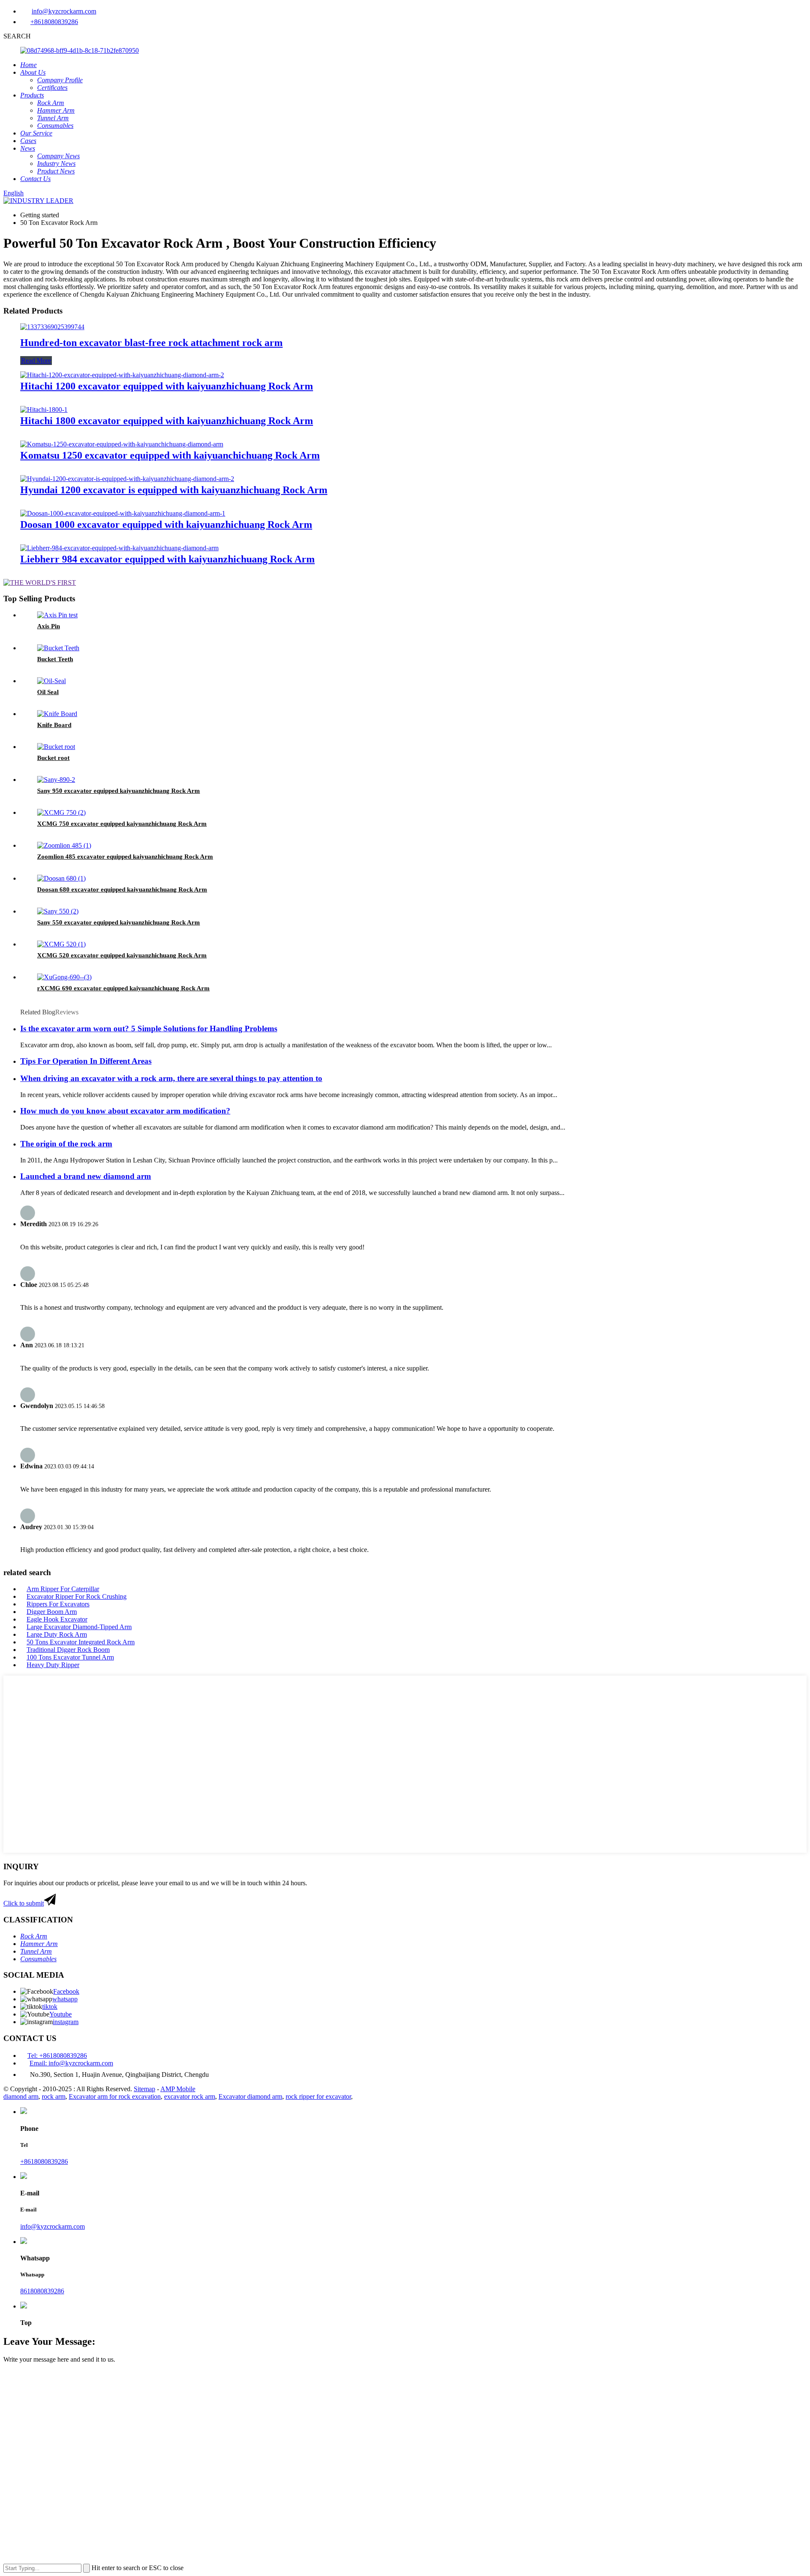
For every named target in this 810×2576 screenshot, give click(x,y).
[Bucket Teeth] (58, 648)
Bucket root (53, 758)
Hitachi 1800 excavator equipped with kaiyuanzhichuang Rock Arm (167, 421)
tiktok (50, 2007)
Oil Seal (48, 692)
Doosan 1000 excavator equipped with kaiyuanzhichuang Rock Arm (166, 524)
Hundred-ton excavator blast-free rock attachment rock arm (151, 343)
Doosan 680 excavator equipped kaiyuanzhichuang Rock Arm (122, 889)
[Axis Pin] (57, 615)
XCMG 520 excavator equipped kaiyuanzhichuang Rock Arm (122, 955)
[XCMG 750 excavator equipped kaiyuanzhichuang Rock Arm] (61, 812)
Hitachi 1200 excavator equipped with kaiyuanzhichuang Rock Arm (167, 386)
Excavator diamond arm (250, 2096)
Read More (36, 361)
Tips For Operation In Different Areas (86, 1061)
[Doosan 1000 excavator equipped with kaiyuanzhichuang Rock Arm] (123, 513)
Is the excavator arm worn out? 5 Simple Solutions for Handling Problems (149, 1029)
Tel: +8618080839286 (57, 2056)
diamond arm (21, 2096)
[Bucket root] (56, 747)
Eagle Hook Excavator (57, 1619)
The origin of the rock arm (66, 1144)
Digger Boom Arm (52, 1612)
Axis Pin (49, 626)
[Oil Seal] (51, 681)
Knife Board (54, 725)
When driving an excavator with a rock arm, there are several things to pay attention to (171, 1078)
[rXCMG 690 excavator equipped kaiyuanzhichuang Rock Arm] (64, 977)
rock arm (54, 2096)
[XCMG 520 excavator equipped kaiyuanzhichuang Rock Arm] (61, 944)
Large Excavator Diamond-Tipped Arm (79, 1627)
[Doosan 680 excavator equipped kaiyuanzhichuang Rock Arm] (61, 878)
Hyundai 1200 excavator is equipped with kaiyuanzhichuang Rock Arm (174, 490)
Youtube (61, 2014)
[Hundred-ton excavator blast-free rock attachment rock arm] (52, 327)
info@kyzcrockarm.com (64, 11)
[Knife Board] (57, 714)
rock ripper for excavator (318, 2096)
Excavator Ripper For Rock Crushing (77, 1596)
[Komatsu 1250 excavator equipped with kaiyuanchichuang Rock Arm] (122, 444)
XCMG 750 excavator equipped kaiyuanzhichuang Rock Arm (122, 824)
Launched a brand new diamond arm (86, 1176)
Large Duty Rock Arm (57, 1634)
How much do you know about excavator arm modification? (125, 1111)
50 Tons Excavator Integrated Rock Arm (81, 1642)
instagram (66, 2022)
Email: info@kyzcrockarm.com (71, 2063)
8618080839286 (42, 2291)
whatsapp (65, 1999)
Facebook (66, 1991)
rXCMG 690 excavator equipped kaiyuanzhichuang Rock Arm (123, 988)
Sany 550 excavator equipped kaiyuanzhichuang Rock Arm (119, 922)
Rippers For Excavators (58, 1604)
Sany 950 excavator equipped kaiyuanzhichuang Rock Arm (119, 791)
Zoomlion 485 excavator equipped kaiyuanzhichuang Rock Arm (125, 857)
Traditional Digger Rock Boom (68, 1650)
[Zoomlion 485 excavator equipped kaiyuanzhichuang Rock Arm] (64, 845)
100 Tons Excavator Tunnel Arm (70, 1657)
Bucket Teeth (55, 659)
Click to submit (24, 1903)
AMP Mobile (178, 2089)
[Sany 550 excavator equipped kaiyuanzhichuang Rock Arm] (58, 911)
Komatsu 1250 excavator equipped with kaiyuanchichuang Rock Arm (170, 455)
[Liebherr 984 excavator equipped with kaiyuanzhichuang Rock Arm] (119, 548)
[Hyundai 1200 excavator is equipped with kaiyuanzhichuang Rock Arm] (127, 479)
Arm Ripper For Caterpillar (63, 1589)
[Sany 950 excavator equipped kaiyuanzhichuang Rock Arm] (56, 780)
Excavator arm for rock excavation (115, 2096)
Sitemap (144, 2089)
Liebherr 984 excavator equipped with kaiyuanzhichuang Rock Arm (167, 559)
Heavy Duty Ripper (53, 1665)
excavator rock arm (190, 2096)
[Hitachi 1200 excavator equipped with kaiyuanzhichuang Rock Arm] (122, 375)
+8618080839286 (54, 22)
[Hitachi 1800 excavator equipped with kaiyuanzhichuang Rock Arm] (44, 410)
